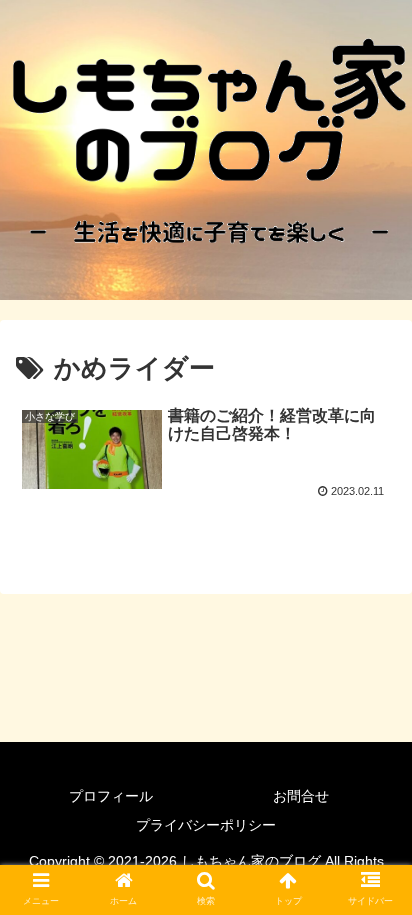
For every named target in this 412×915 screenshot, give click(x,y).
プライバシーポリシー (206, 825)
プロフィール (111, 796)
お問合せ (301, 796)
